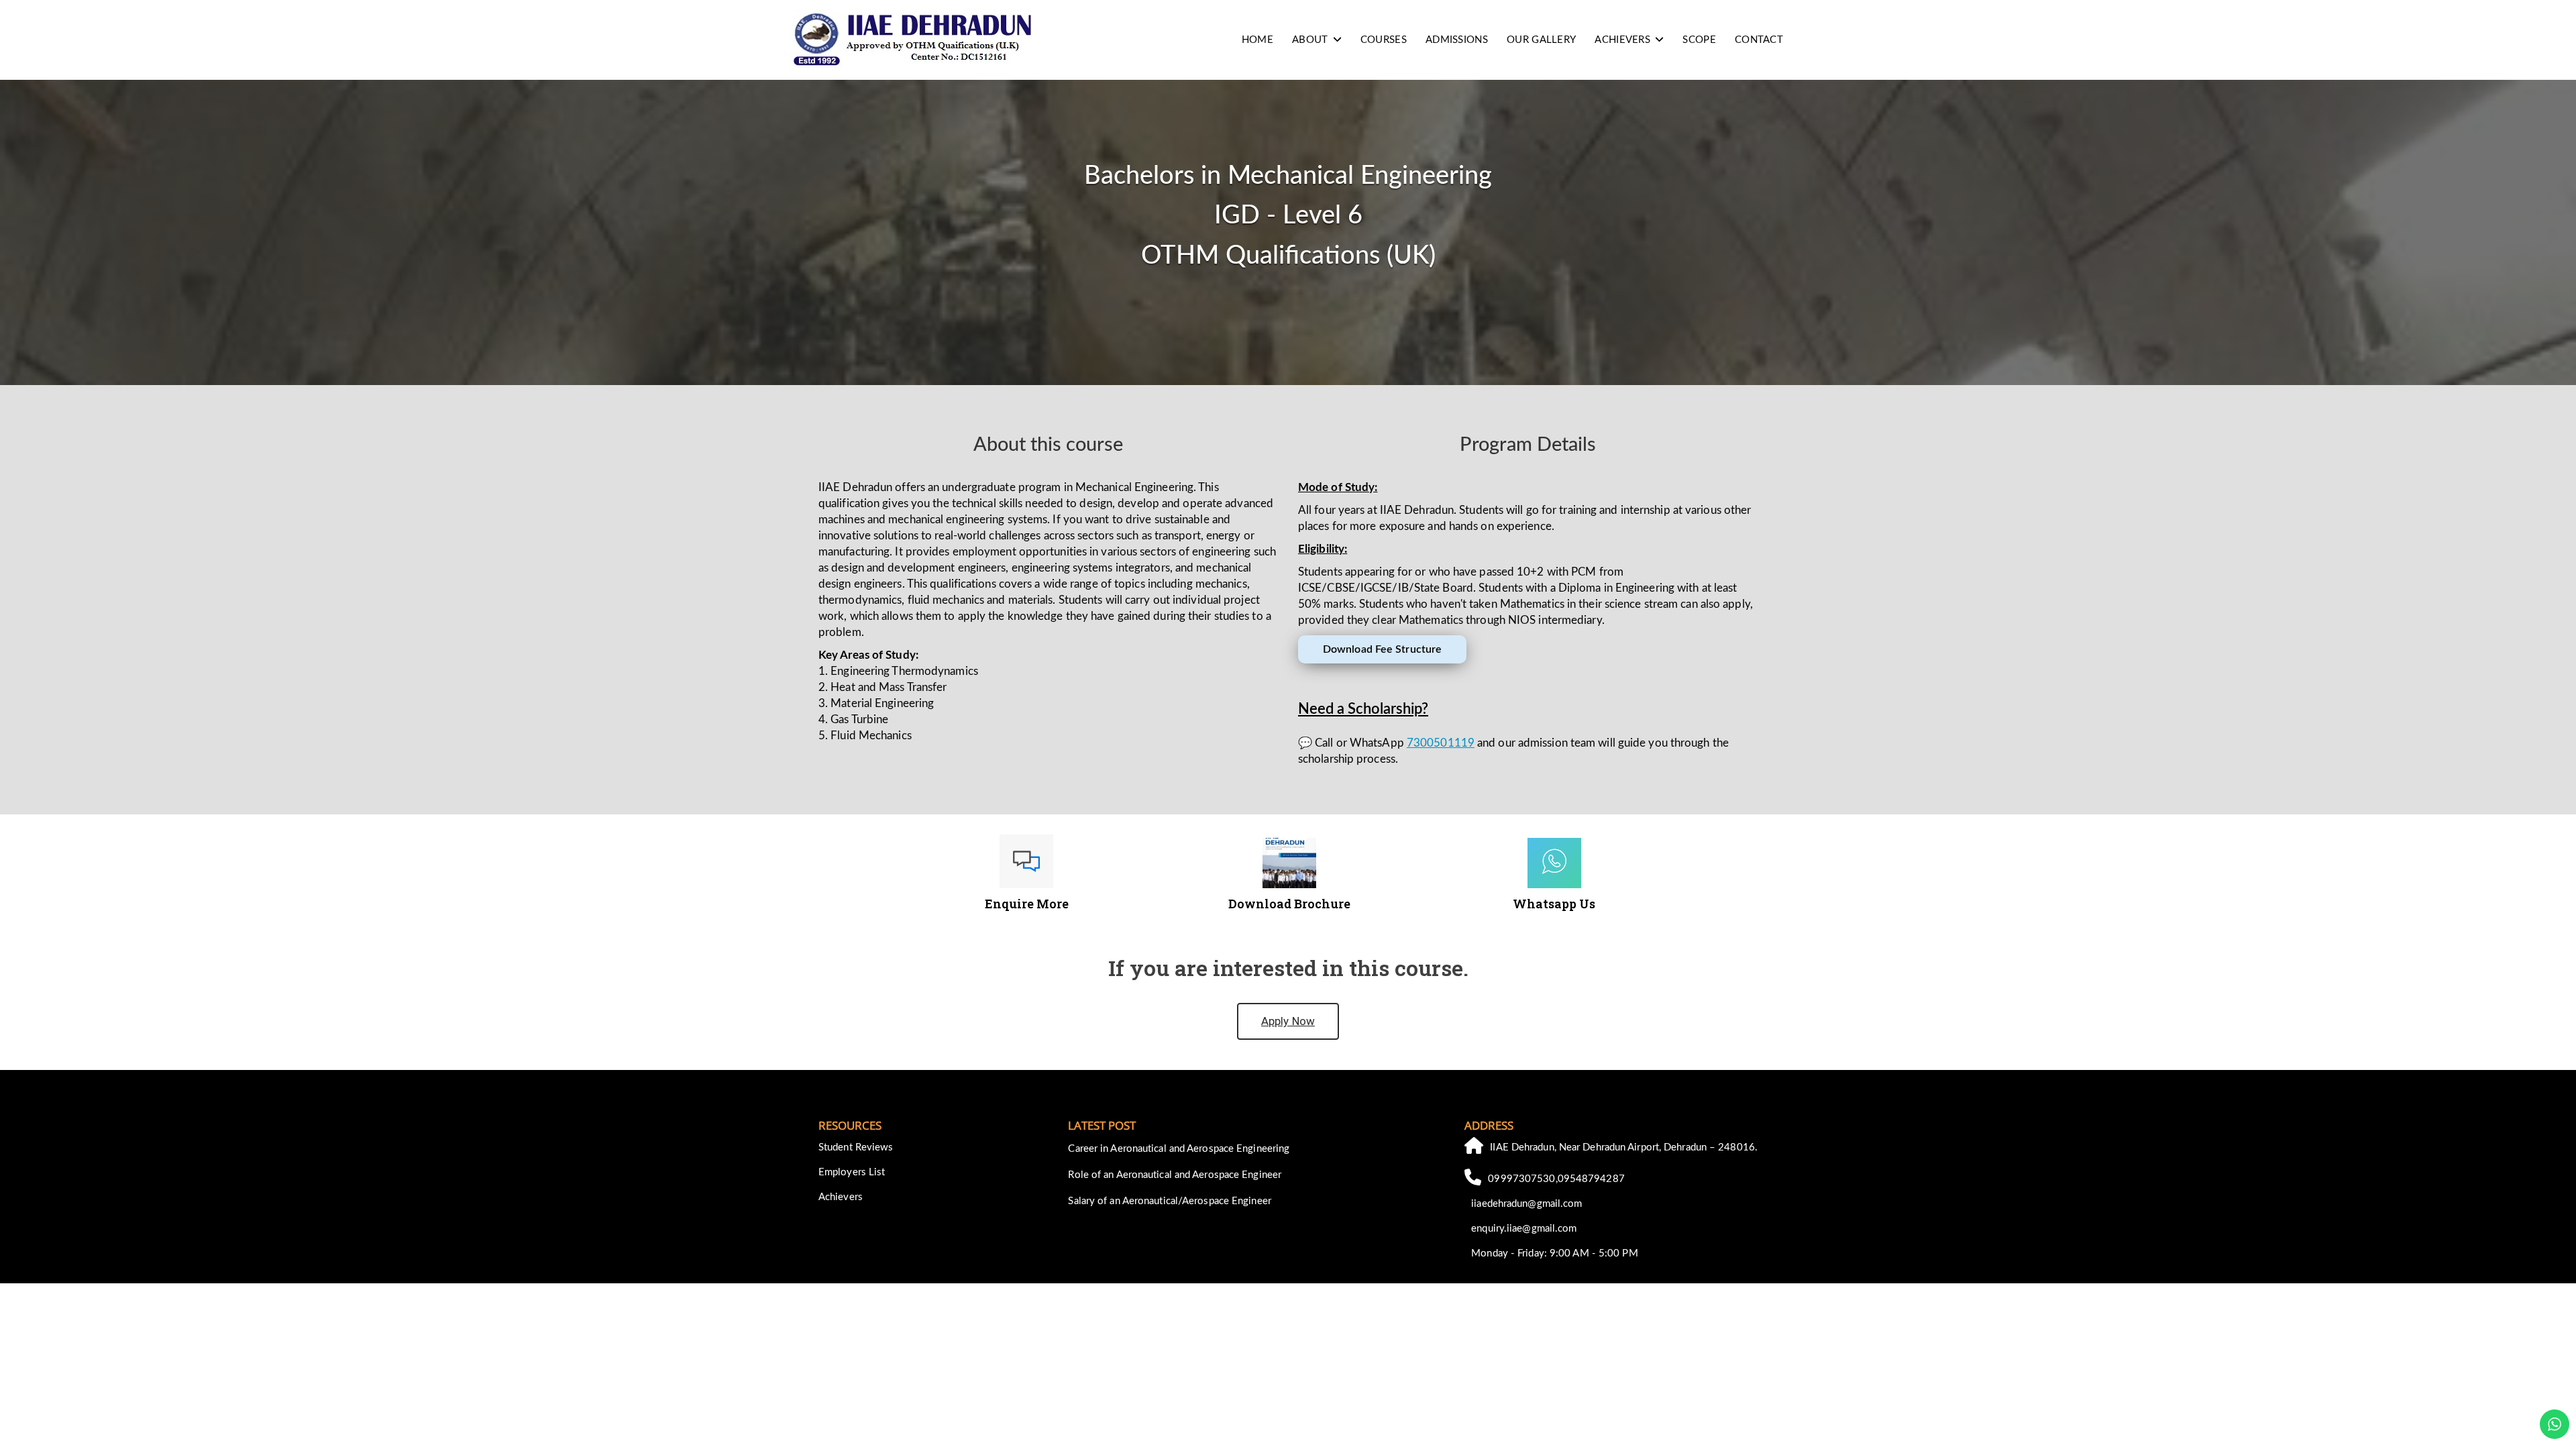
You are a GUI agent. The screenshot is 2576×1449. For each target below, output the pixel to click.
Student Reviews (856, 1147)
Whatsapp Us (1554, 904)
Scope (1699, 40)
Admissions (1457, 40)
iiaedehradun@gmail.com (1526, 1204)
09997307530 (1521, 1179)
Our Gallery (1541, 40)
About (1310, 40)
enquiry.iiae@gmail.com (1524, 1229)
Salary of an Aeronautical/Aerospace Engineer (1169, 1201)
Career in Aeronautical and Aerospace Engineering (1179, 1149)
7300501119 (1441, 743)
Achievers (1622, 40)
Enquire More (1027, 904)
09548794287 (1591, 1179)
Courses (1384, 40)
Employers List (852, 1172)
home (1257, 40)
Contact (1759, 40)
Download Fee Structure (1382, 649)
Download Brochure (1289, 904)
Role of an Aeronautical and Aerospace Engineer (1175, 1175)
